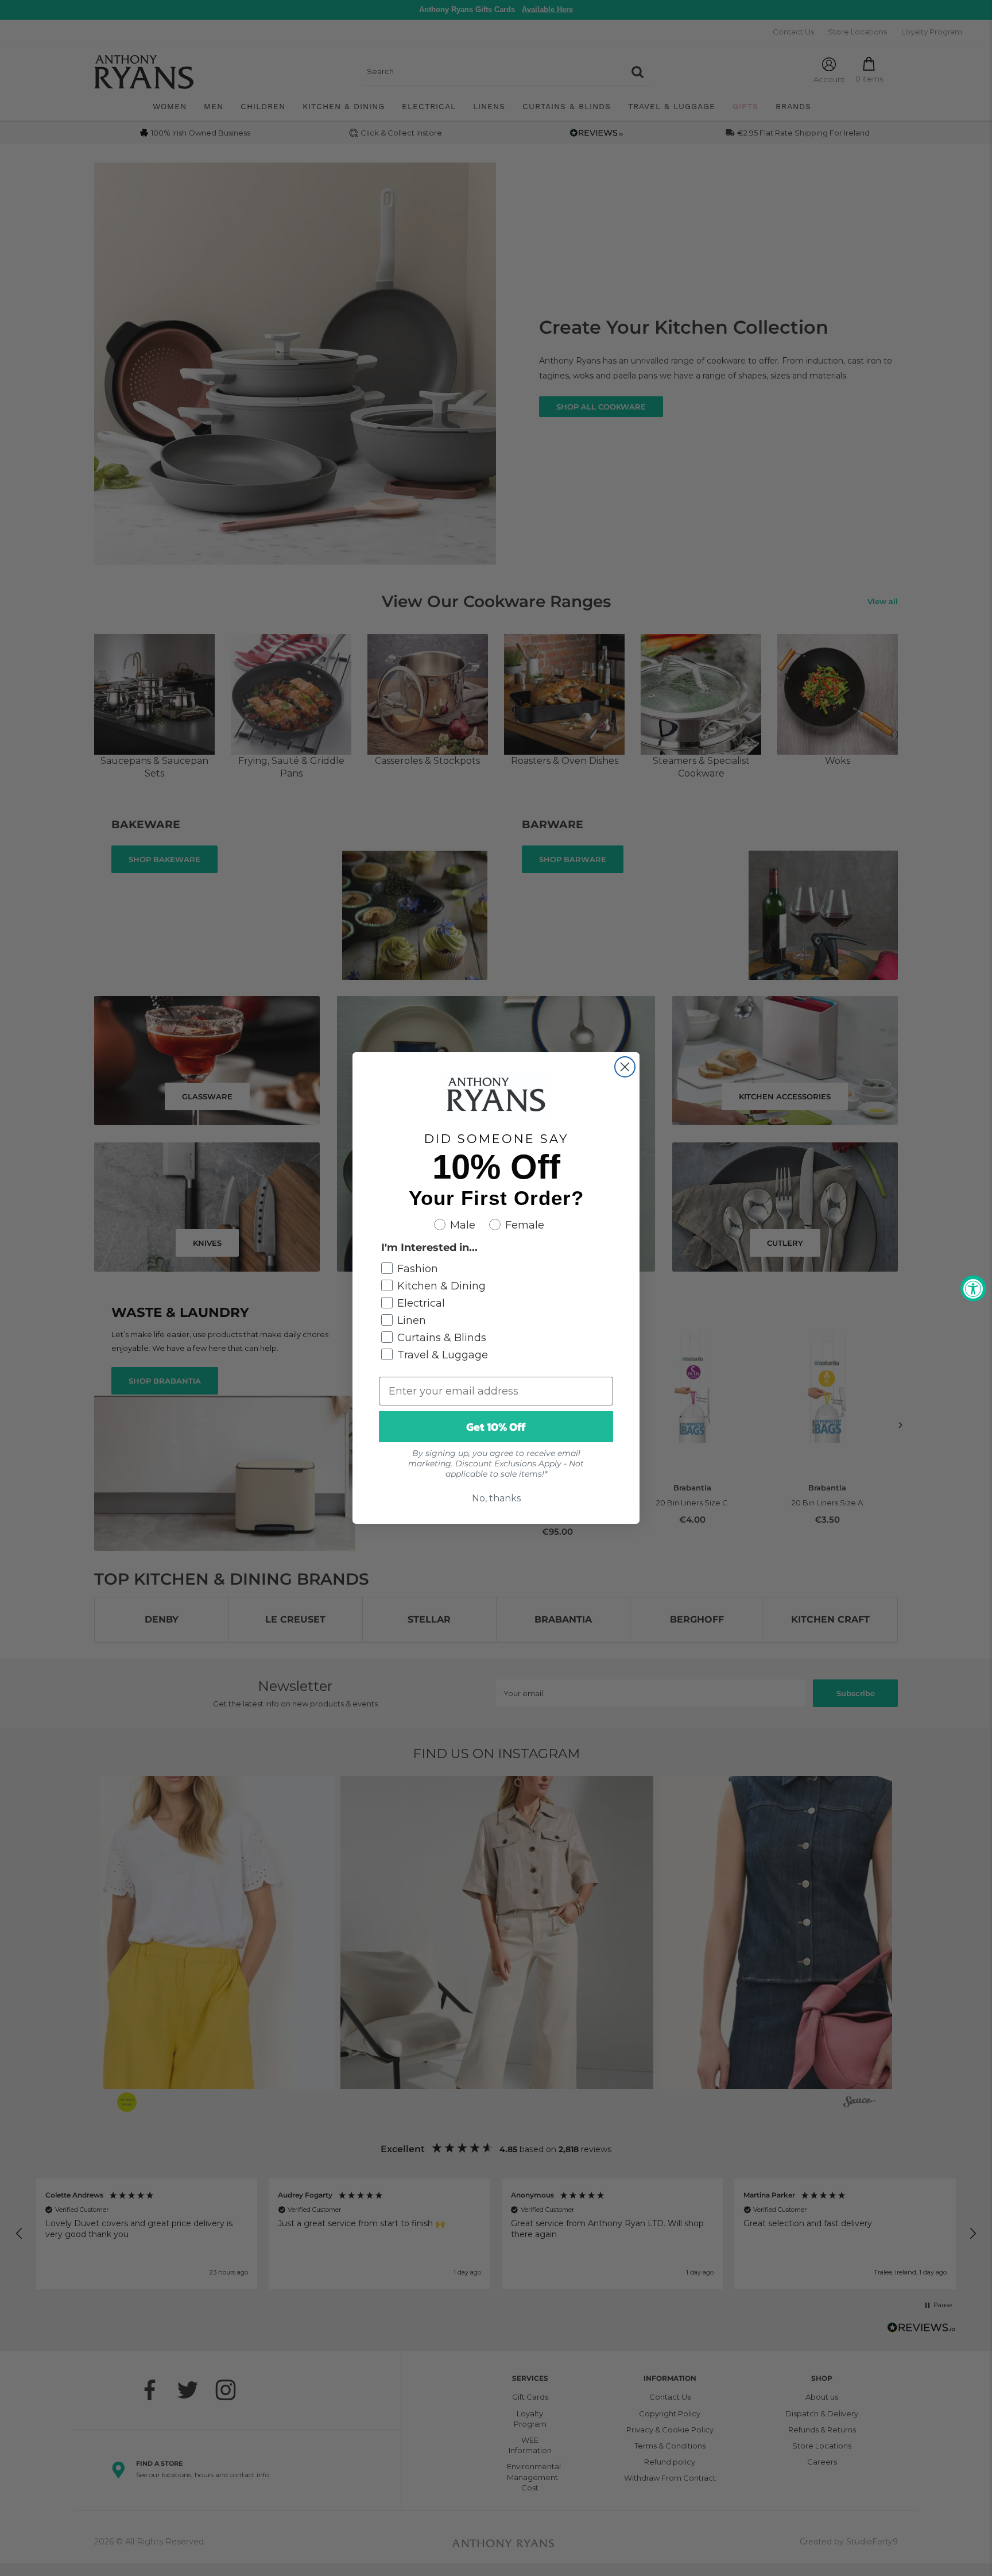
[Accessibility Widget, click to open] (973, 1288)
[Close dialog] (625, 1067)
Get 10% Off (496, 1427)
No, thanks (496, 1498)
